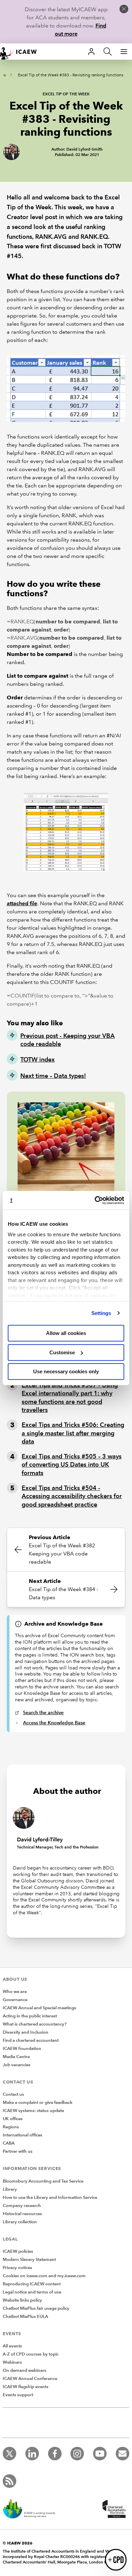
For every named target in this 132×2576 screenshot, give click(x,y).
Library (10, 2189)
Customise (62, 1352)
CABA (9, 2143)
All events (12, 2346)
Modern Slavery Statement (29, 2260)
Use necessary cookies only (66, 1371)
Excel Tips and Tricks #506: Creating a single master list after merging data (73, 1433)
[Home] (22, 52)
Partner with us (18, 2151)
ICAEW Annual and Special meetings (39, 2008)
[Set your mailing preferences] (123, 2454)
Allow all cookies (66, 1333)
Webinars (12, 2362)
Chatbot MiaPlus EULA (25, 2317)
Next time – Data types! (53, 1076)
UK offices (13, 2119)
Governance (15, 2000)
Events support (18, 2395)
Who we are (15, 1992)
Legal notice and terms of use (32, 2292)
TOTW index (38, 1059)
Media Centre (16, 2057)
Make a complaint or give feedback (38, 2103)
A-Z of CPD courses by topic (31, 2354)
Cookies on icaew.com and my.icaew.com (44, 2276)
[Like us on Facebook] (55, 2454)
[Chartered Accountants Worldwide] (113, 2510)
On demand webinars (25, 2370)
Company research (22, 2206)
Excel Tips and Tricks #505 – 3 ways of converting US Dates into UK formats (72, 1465)
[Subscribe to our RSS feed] (9, 2481)
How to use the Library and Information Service (50, 2197)
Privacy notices (17, 2268)
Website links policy (22, 2300)
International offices (23, 2135)
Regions (11, 2127)
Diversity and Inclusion (26, 2032)
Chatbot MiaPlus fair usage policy (36, 2308)
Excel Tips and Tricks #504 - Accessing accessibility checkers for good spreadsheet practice (72, 1496)
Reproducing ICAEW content (32, 2284)
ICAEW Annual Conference (30, 2379)
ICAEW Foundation (22, 2049)
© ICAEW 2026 (18, 2543)
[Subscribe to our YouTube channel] (100, 2454)
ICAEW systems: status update (33, 2111)
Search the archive (43, 1712)
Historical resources (22, 2214)
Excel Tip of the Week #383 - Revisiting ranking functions (71, 75)
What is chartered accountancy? (35, 2024)
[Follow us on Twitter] (9, 2454)
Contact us (13, 2094)
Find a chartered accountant (31, 2040)
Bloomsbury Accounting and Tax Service (43, 2181)
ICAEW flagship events (26, 2387)
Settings (101, 1313)
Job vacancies (17, 2065)
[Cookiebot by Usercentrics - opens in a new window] (95, 1200)
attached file (22, 903)
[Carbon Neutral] (32, 2510)
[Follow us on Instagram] (77, 2454)
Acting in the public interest (30, 2016)
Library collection (20, 2222)
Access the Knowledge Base (54, 1723)
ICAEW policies (18, 2251)
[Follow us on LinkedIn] (32, 2454)
